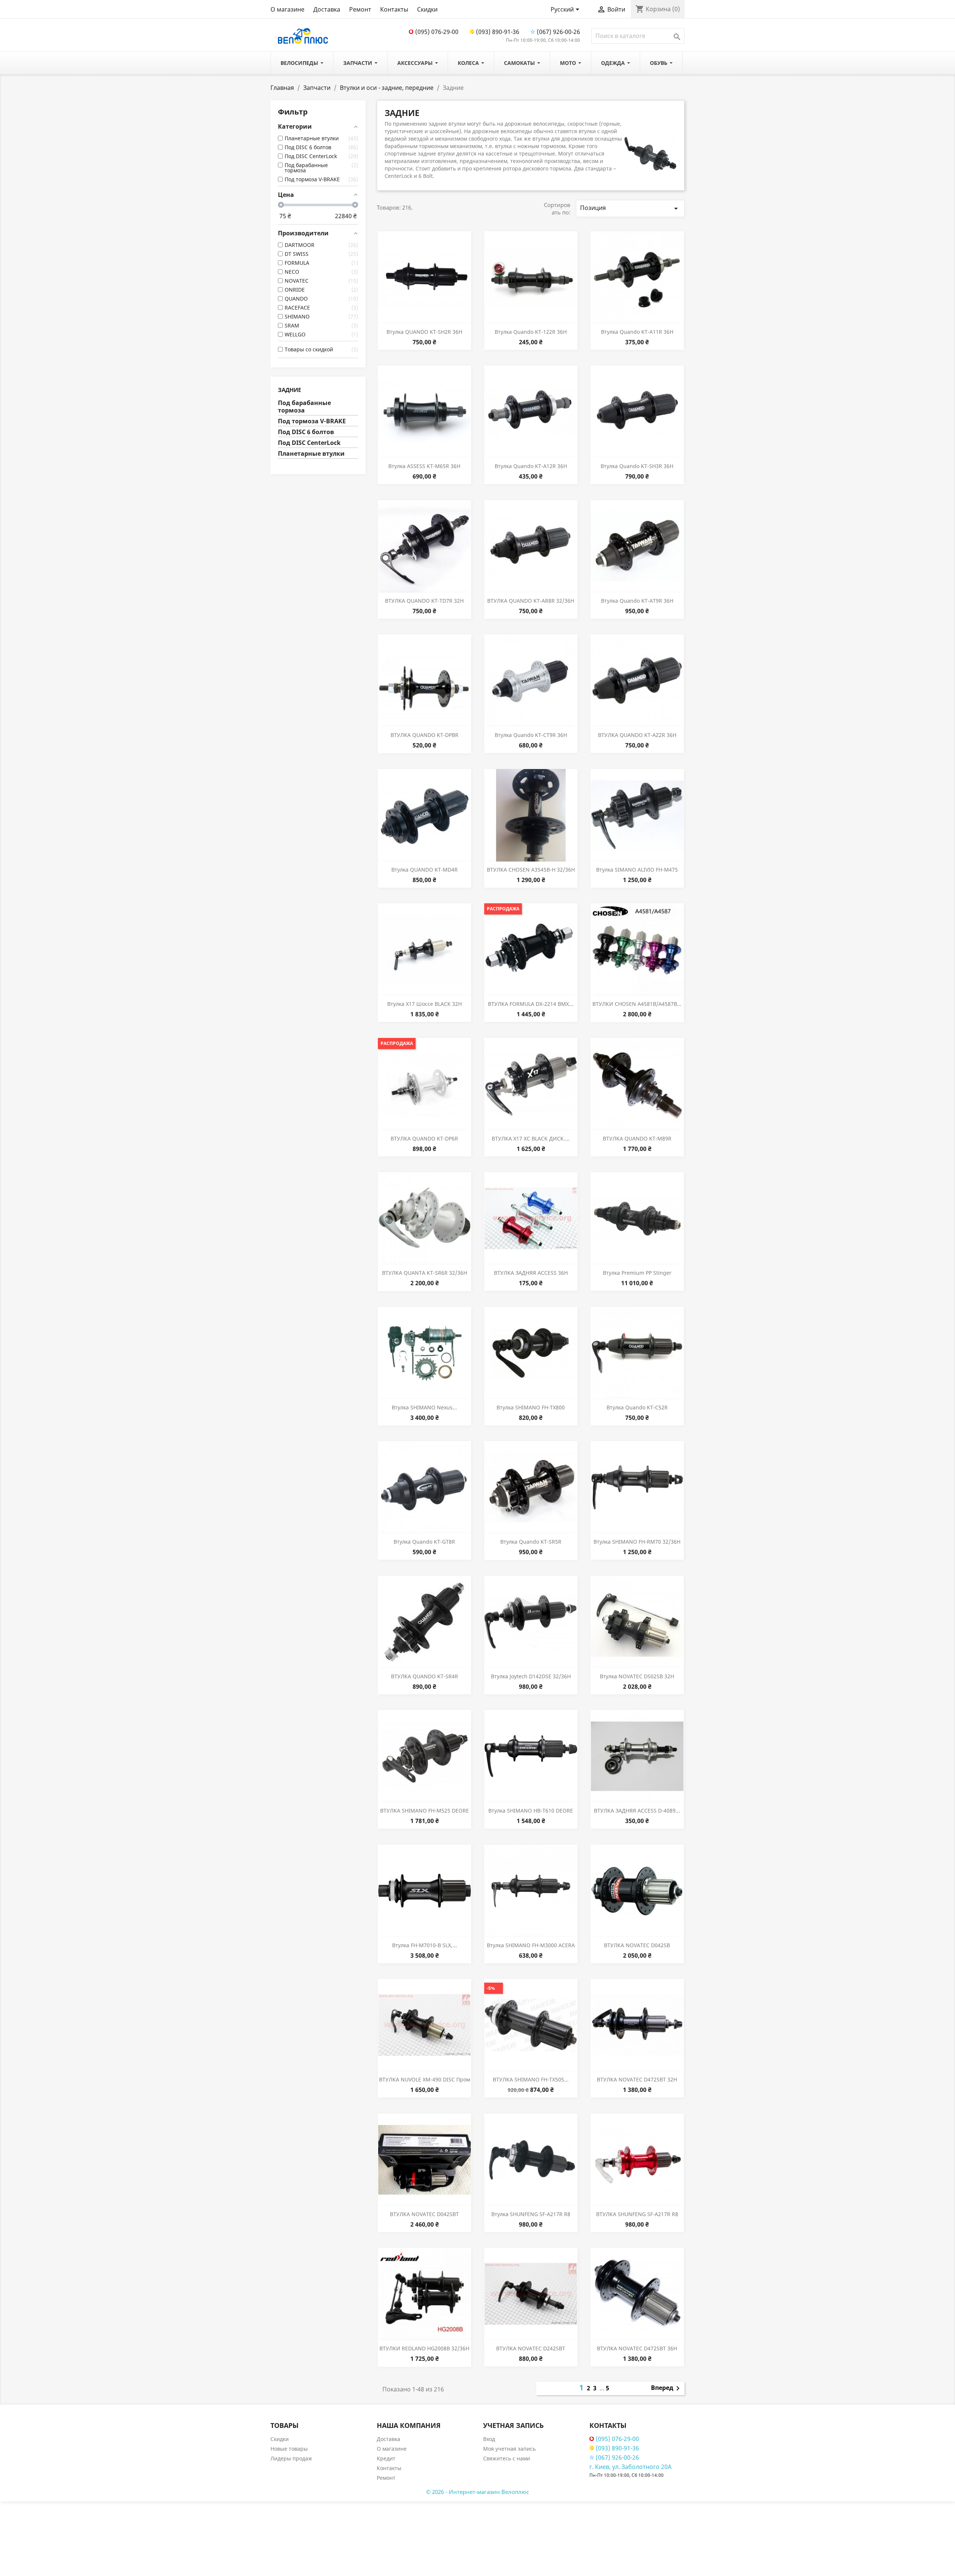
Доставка (327, 9)
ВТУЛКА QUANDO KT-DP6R (424, 1138)
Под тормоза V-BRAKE (312, 421)
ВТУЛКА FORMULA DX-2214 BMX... (531, 1004)
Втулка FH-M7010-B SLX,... (425, 1945)
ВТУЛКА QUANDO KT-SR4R (425, 1676)
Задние (289, 390)
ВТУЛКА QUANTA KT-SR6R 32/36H (425, 1273)
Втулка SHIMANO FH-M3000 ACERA (531, 1945)
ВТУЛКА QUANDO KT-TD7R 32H (424, 601)
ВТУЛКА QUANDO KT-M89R (637, 1138)
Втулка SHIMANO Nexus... (424, 1407)
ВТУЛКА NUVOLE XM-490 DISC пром (425, 2079)
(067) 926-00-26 (558, 32)
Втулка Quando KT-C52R (637, 1407)
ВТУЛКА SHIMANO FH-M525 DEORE (425, 1811)
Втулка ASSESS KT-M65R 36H (424, 466)
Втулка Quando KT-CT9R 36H (531, 735)
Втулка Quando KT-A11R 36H (637, 332)
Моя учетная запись (509, 2449)
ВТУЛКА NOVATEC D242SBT (531, 2348)
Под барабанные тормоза (304, 407)
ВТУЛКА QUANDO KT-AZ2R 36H (637, 735)
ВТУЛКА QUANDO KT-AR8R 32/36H (531, 601)
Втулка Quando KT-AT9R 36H (637, 601)
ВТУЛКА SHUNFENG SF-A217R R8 (637, 2214)
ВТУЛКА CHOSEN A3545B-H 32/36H (531, 870)
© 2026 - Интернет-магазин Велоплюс (477, 2492)
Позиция (630, 208)
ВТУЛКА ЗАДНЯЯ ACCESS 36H (531, 1273)
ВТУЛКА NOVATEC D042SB (637, 1945)
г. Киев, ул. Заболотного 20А (630, 2467)
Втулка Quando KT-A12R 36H (531, 466)
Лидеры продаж (291, 2458)
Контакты (394, 9)
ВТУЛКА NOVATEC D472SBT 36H (637, 2348)
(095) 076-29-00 (437, 32)
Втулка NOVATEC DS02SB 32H (637, 1676)
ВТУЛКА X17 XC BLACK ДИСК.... (531, 1138)
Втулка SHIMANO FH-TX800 (531, 1407)
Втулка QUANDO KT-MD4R (425, 870)
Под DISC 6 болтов (306, 432)
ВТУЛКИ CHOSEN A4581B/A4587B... (637, 1004)
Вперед (667, 2388)
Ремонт (360, 9)
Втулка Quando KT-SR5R (531, 1542)
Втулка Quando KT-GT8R (424, 1542)
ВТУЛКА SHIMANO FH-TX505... (531, 2079)
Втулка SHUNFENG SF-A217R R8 (531, 2214)
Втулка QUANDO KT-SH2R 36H (424, 332)
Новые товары (289, 2449)
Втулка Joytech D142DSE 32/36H (531, 1676)
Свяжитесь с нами (507, 2458)
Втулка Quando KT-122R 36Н (531, 332)
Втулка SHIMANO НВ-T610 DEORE (531, 1811)
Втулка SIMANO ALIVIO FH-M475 (637, 870)
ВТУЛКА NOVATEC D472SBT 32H (637, 2079)
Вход (489, 2439)
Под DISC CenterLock (309, 443)
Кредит (386, 2458)
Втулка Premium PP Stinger (637, 1273)
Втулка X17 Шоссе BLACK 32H (425, 1004)
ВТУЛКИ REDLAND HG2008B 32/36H (424, 2348)
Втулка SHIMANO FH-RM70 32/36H (637, 1542)
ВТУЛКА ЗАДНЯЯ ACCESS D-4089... (637, 1811)
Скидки (427, 9)
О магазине (287, 9)
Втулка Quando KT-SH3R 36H (637, 466)
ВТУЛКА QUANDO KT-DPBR (425, 735)
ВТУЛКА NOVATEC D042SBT (424, 2214)
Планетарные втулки (311, 454)
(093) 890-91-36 (498, 32)
